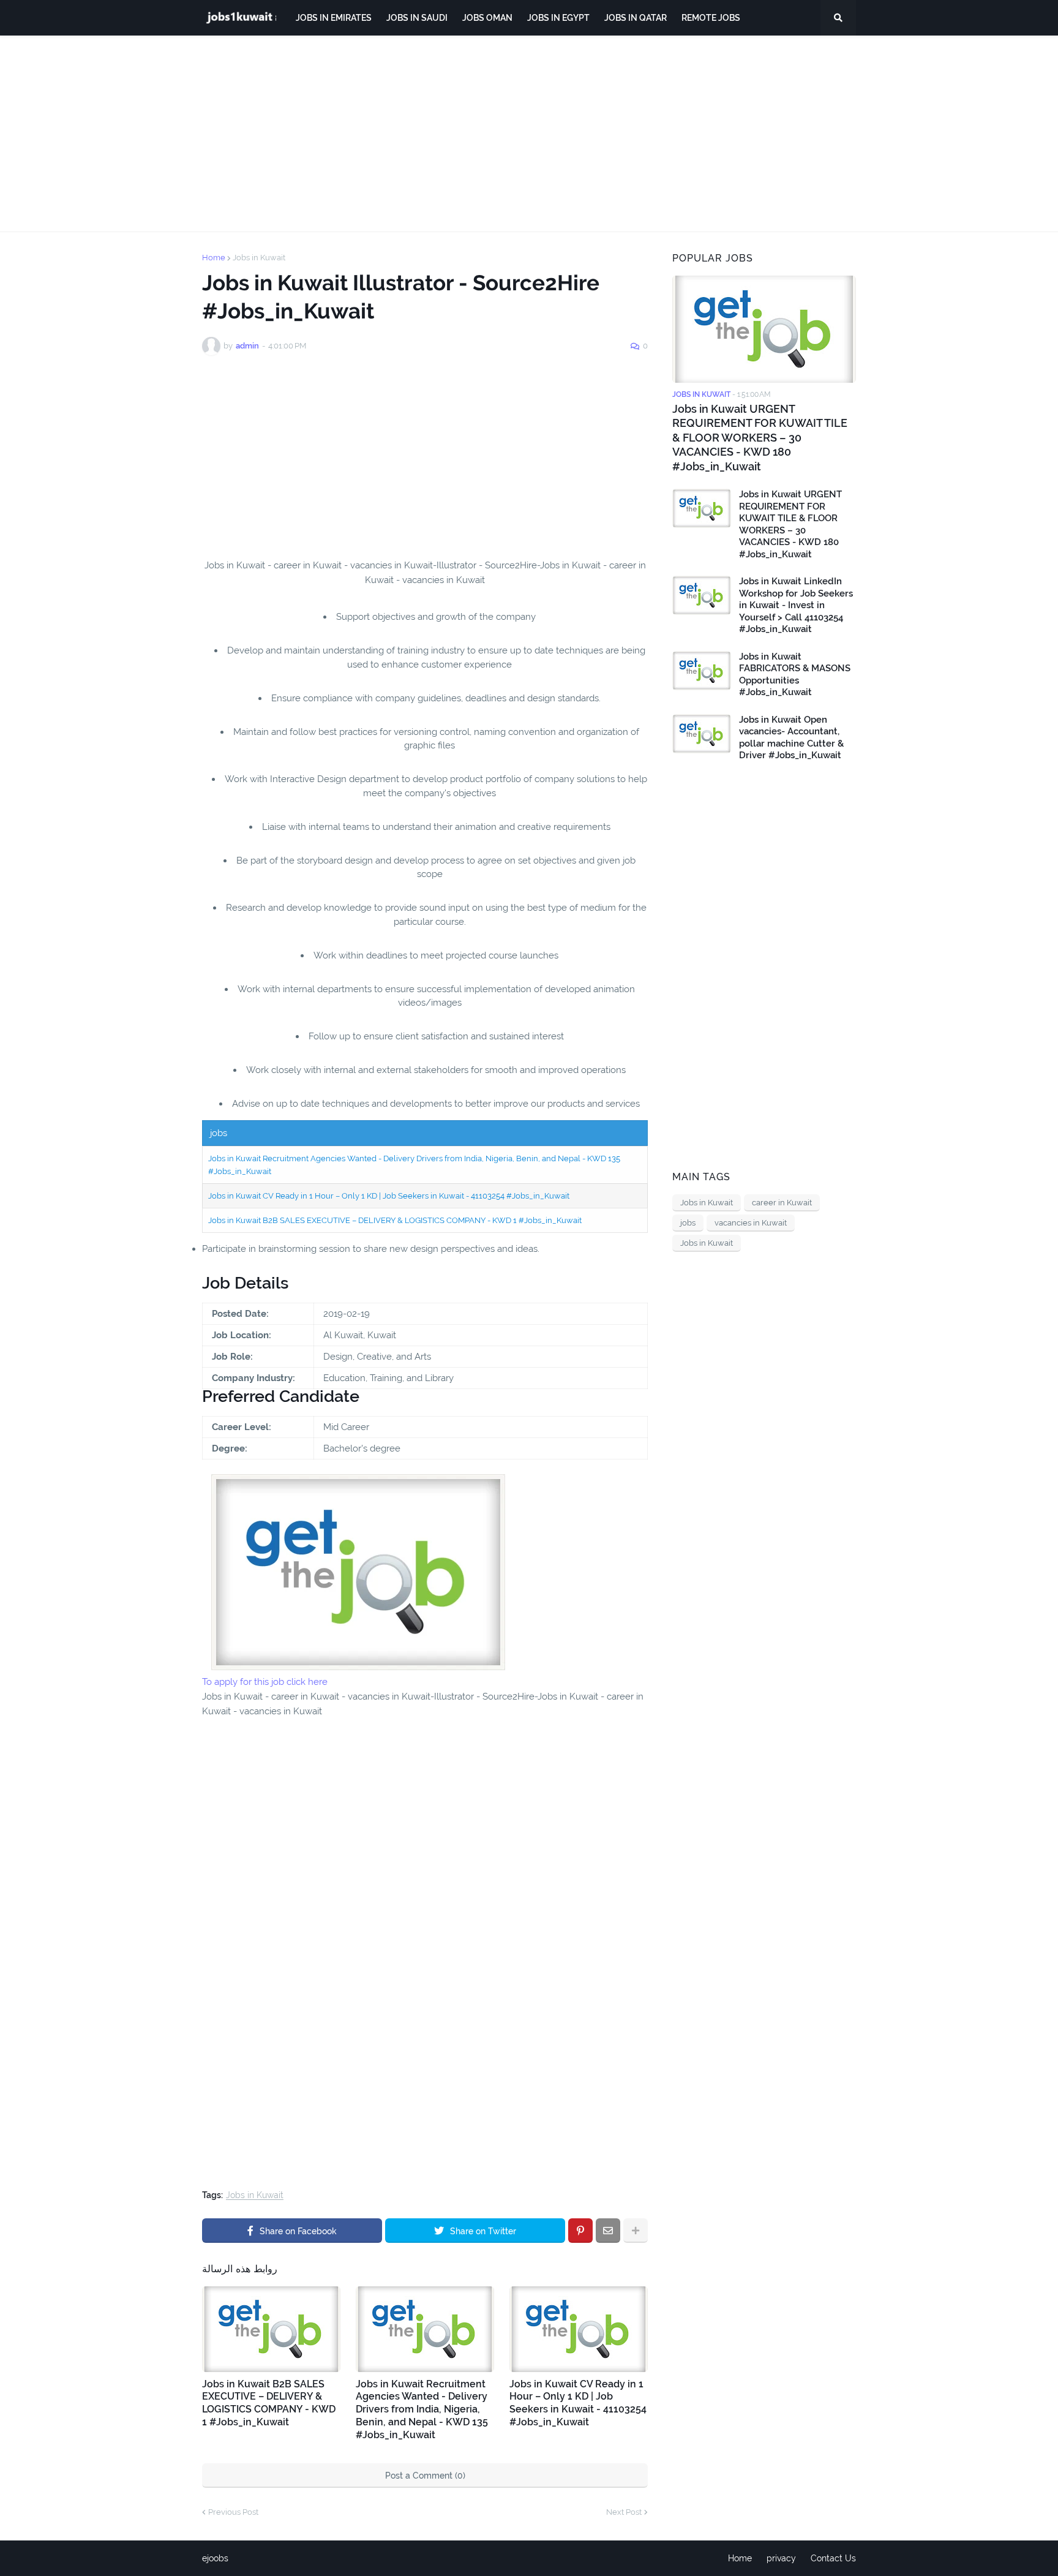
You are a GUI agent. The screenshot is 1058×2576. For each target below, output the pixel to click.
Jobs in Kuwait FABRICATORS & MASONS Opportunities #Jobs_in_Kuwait (795, 675)
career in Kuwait (782, 1203)
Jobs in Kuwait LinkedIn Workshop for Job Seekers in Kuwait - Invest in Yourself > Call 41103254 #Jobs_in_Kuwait (796, 605)
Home (214, 258)
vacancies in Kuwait (751, 1223)
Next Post (624, 2512)
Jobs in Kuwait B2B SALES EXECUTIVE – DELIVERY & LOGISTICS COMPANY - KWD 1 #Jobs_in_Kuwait (395, 1220)
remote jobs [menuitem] (711, 18)
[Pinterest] (580, 2231)
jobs (688, 1223)
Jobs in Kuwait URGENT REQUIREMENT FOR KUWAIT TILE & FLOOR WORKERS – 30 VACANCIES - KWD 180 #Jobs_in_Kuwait (760, 438)
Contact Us (833, 2558)
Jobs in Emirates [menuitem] (334, 18)
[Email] (608, 2231)
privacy (781, 2558)
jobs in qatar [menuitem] (636, 18)
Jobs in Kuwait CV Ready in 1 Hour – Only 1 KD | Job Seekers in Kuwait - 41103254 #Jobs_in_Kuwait (389, 1196)
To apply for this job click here (265, 1682)
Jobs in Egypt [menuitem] (558, 18)
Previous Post (233, 2512)
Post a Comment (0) (425, 2476)
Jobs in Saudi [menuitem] (417, 18)
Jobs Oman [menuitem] (487, 18)
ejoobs (215, 2558)
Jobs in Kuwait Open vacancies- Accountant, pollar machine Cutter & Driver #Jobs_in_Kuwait (791, 738)
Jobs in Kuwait (259, 258)
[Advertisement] (529, 134)
